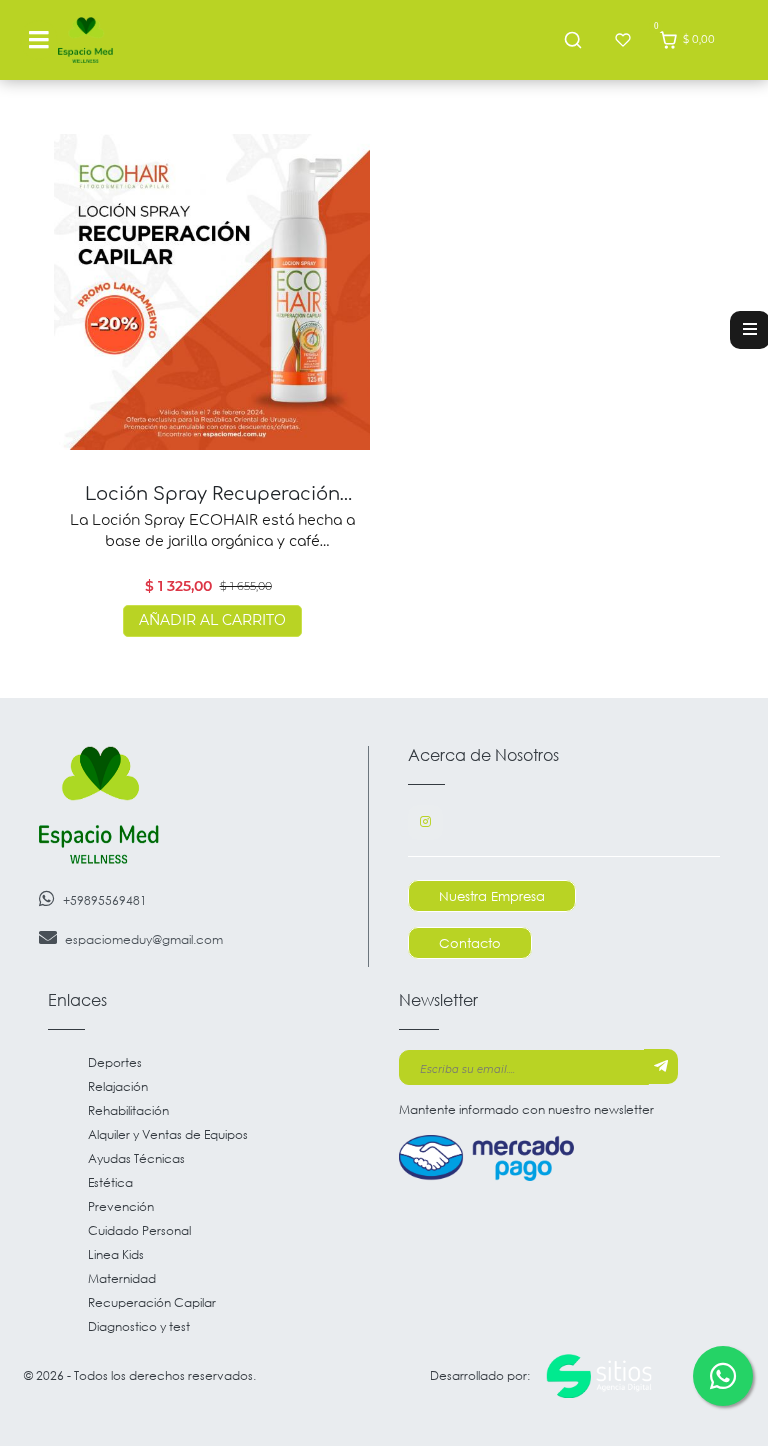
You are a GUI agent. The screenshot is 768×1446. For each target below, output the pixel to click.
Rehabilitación (128, 1110)
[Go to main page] (85, 40)
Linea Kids (116, 1254)
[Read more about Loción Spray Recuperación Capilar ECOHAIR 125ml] (212, 291)
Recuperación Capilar (152, 1302)
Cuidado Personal (139, 1230)
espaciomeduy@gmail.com (144, 939)
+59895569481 (105, 900)
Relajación (118, 1086)
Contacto (470, 943)
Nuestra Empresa (492, 896)
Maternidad (122, 1278)
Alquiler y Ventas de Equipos (168, 1134)
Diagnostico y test (139, 1326)
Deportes (115, 1062)
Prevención (121, 1206)
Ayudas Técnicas (136, 1158)
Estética (110, 1182)
